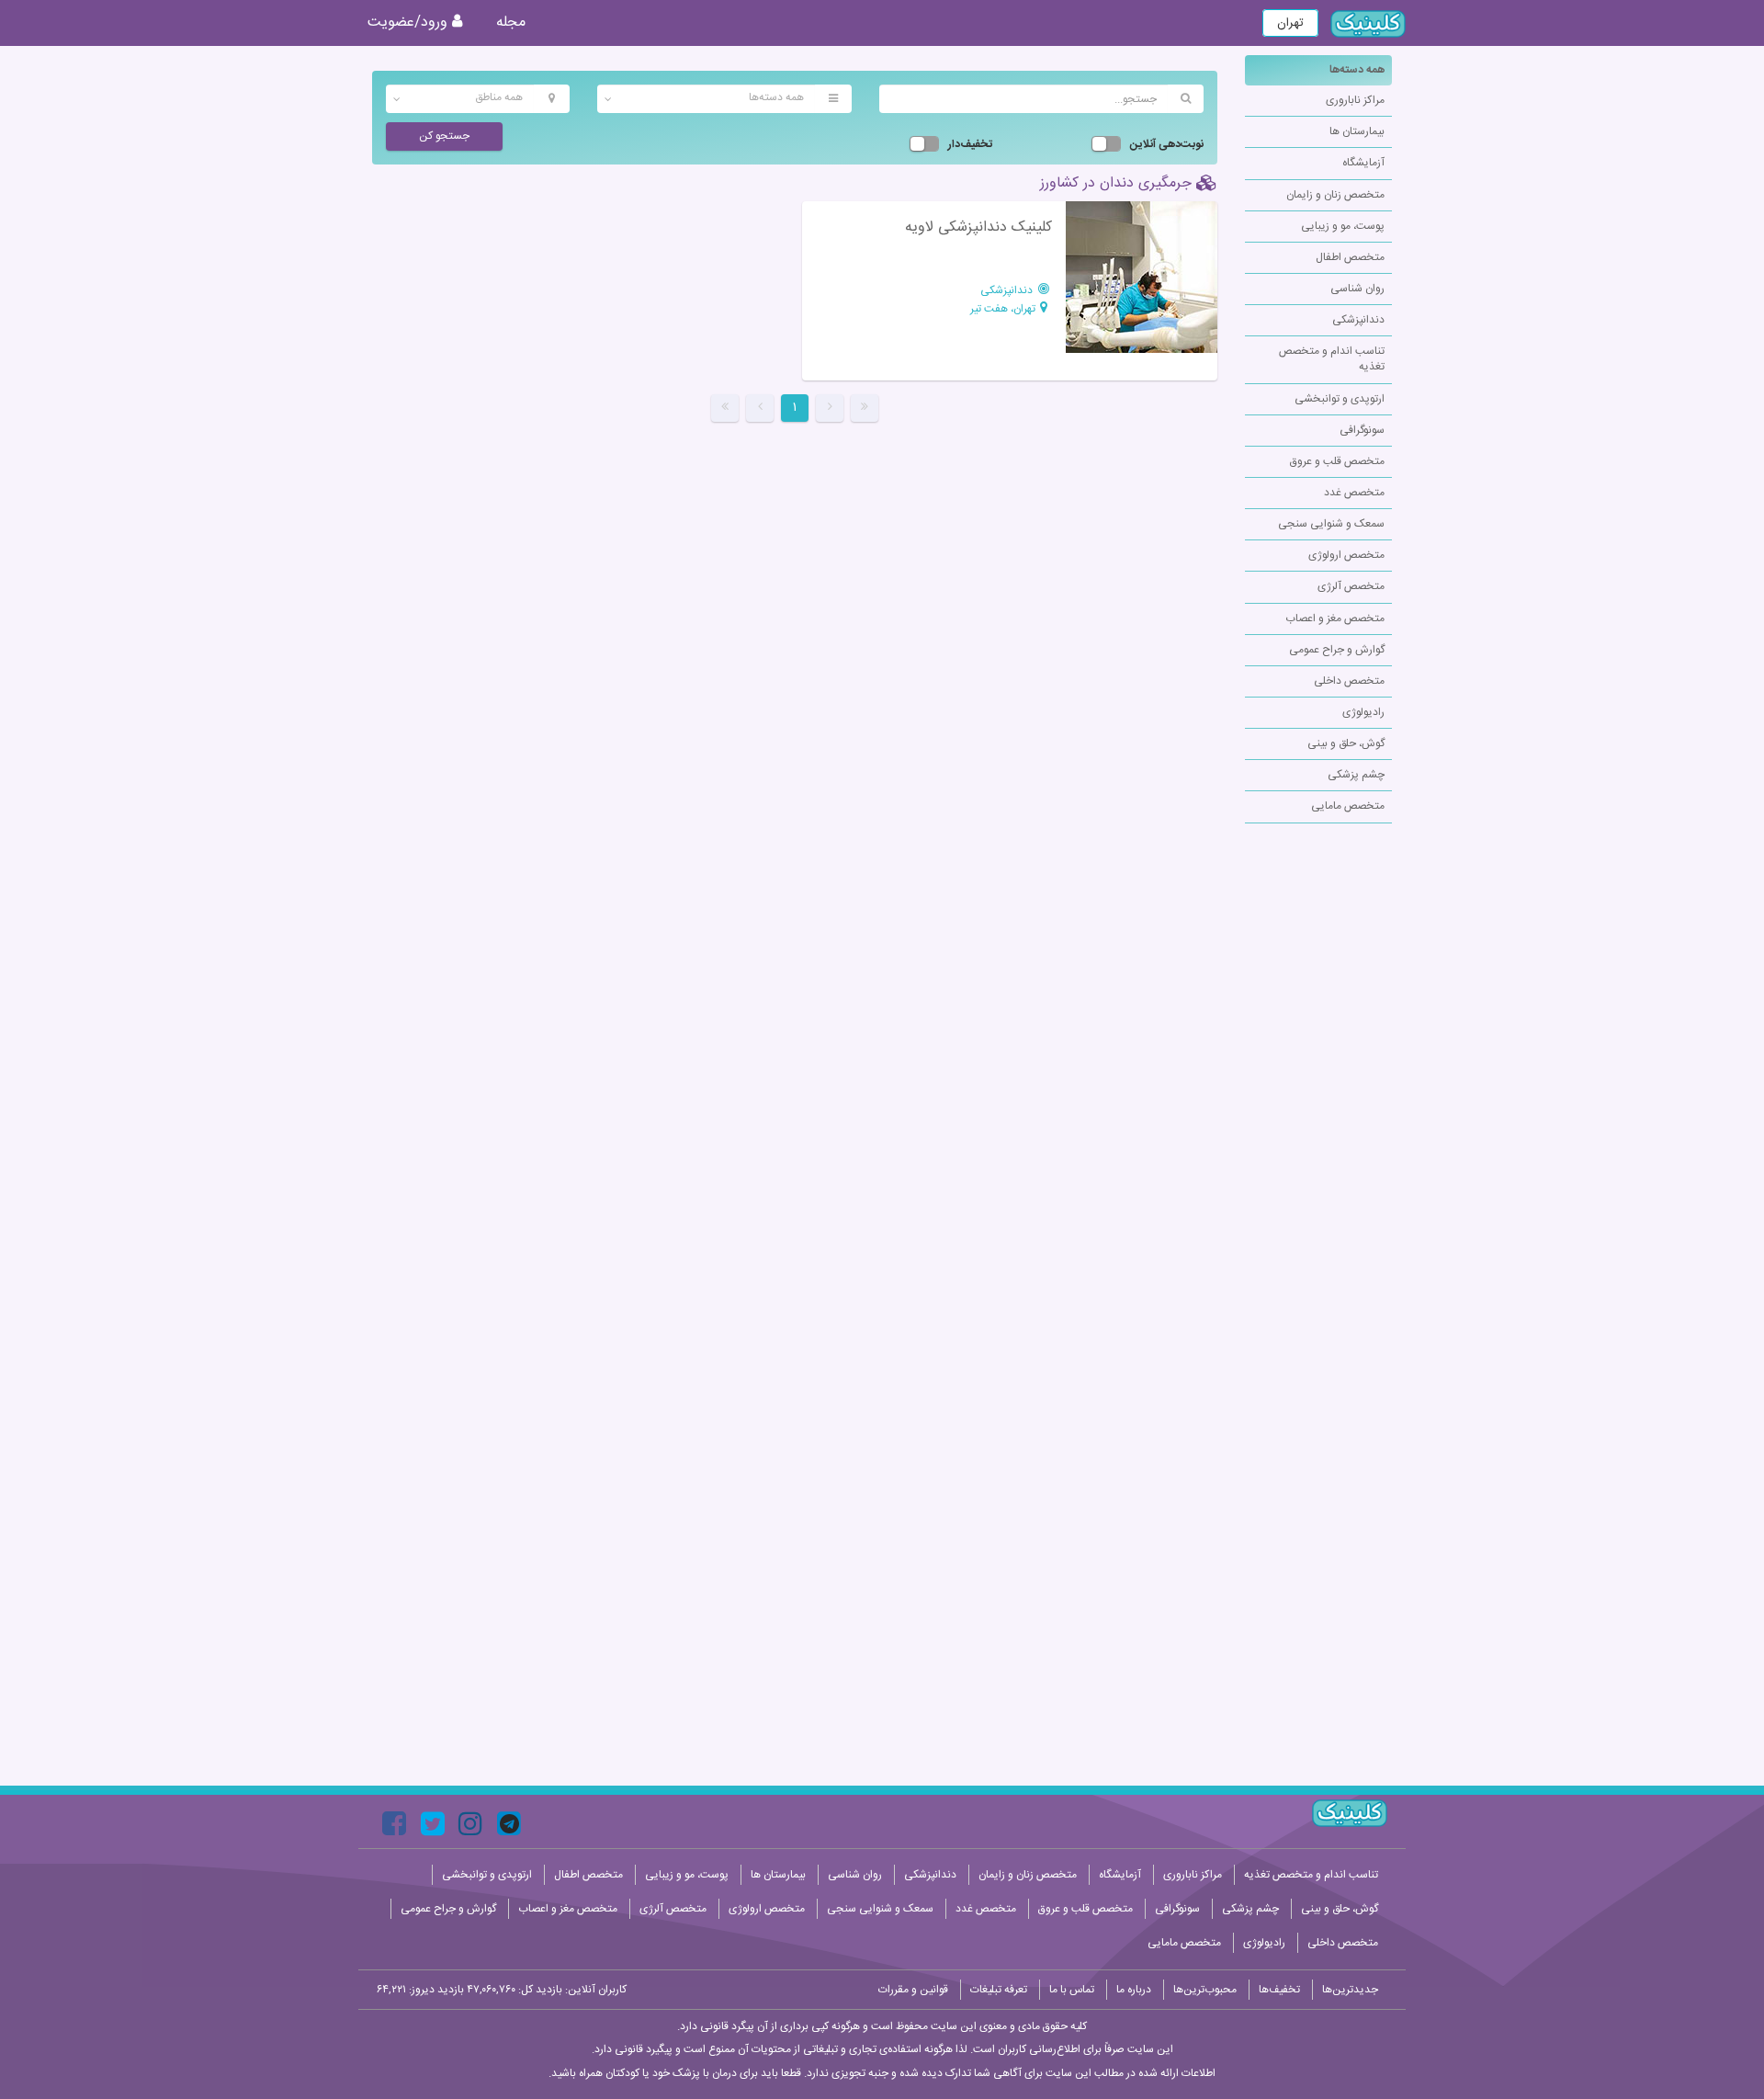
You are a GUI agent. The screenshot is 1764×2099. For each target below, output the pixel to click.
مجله (511, 23)
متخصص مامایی (1348, 806)
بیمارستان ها (1357, 131)
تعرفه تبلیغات (999, 1990)
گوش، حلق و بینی (1346, 743)
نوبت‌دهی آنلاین (1167, 145)
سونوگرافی (1362, 430)
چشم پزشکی (1356, 775)
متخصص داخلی (1349, 681)
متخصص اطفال (1350, 257)
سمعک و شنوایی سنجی (1331, 524)
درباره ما (1134, 1990)
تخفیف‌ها (1279, 1990)
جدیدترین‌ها (1350, 1990)
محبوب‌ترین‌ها (1205, 1990)
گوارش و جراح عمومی (1337, 650)
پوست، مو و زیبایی (1343, 226)
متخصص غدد (1354, 493)
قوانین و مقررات (913, 1990)
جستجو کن (444, 136)
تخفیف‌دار (970, 145)
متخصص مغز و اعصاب (1335, 618)
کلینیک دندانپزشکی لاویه (978, 227)
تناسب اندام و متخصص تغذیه (1332, 359)
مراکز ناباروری (1355, 100)
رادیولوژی (1363, 712)
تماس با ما (1072, 1990)
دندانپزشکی (1358, 320)
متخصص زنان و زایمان (1335, 195)
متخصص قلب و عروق (1337, 461)
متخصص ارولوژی (1346, 555)
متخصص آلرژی (1351, 586)
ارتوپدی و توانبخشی (1340, 399)
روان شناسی (1357, 289)
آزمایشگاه (1363, 163)
